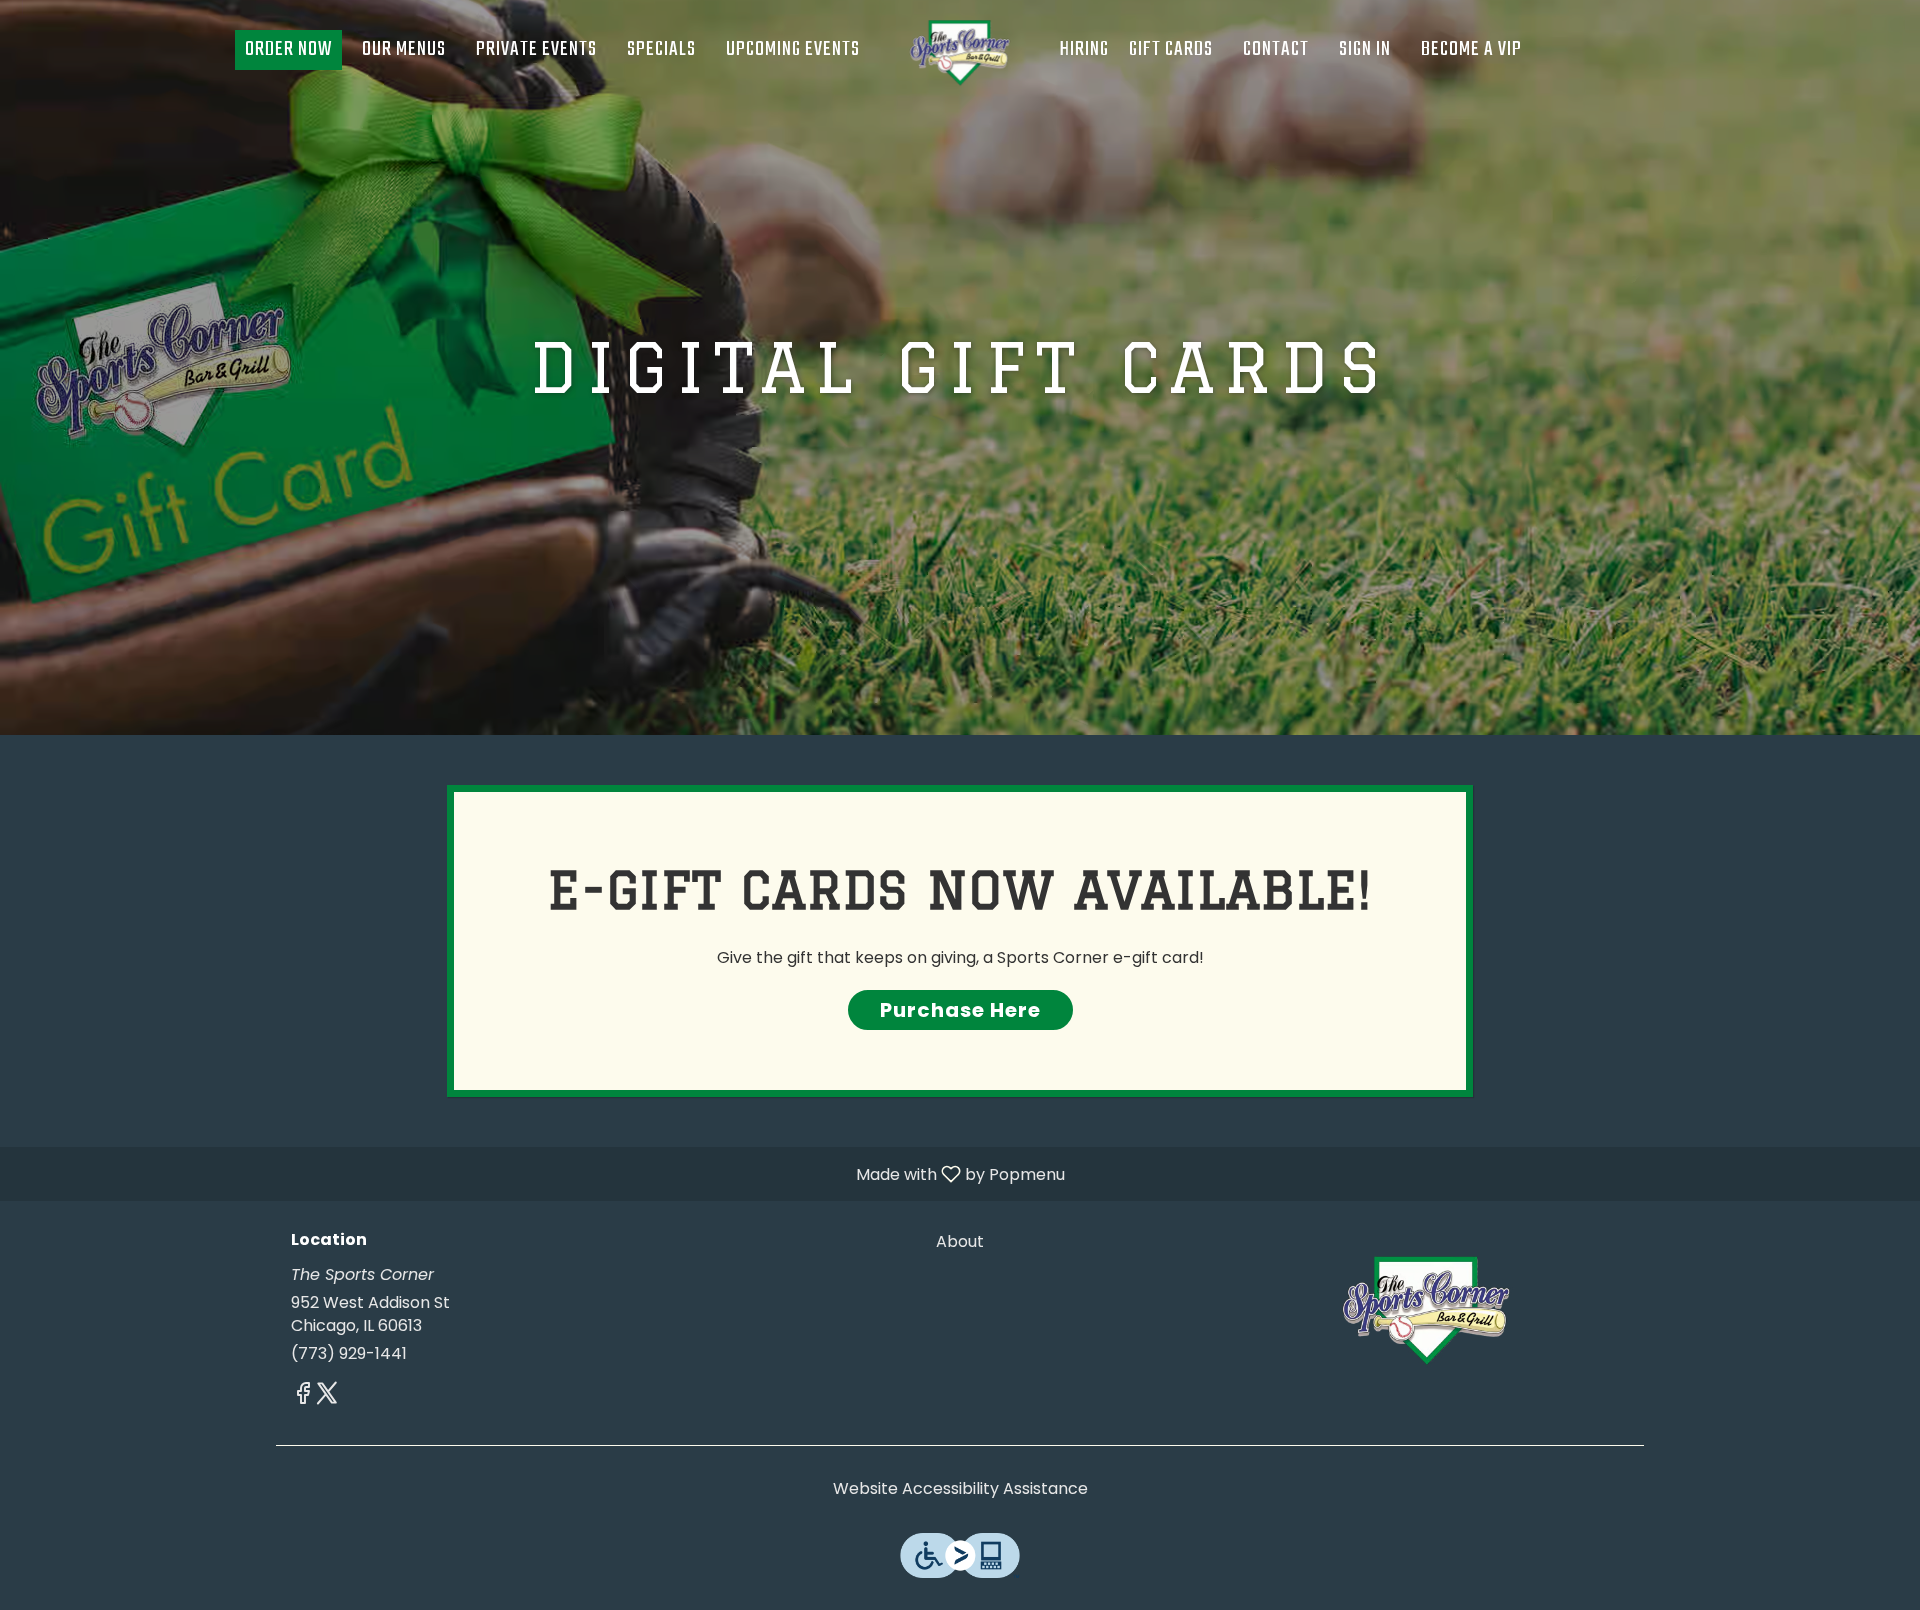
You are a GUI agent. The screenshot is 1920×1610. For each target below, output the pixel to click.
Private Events (536, 49)
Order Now (288, 49)
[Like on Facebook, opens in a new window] (303, 1396)
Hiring (1084, 49)
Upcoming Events (793, 49)
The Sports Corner (1426, 1306)
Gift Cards (1171, 49)
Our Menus (404, 49)
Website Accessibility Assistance (960, 1489)
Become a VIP (1471, 49)
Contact (1276, 49)
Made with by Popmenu (540, 1173)
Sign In (1365, 49)
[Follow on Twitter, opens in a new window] (327, 1396)
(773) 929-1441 (349, 1354)
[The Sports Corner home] (960, 50)
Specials (661, 49)
